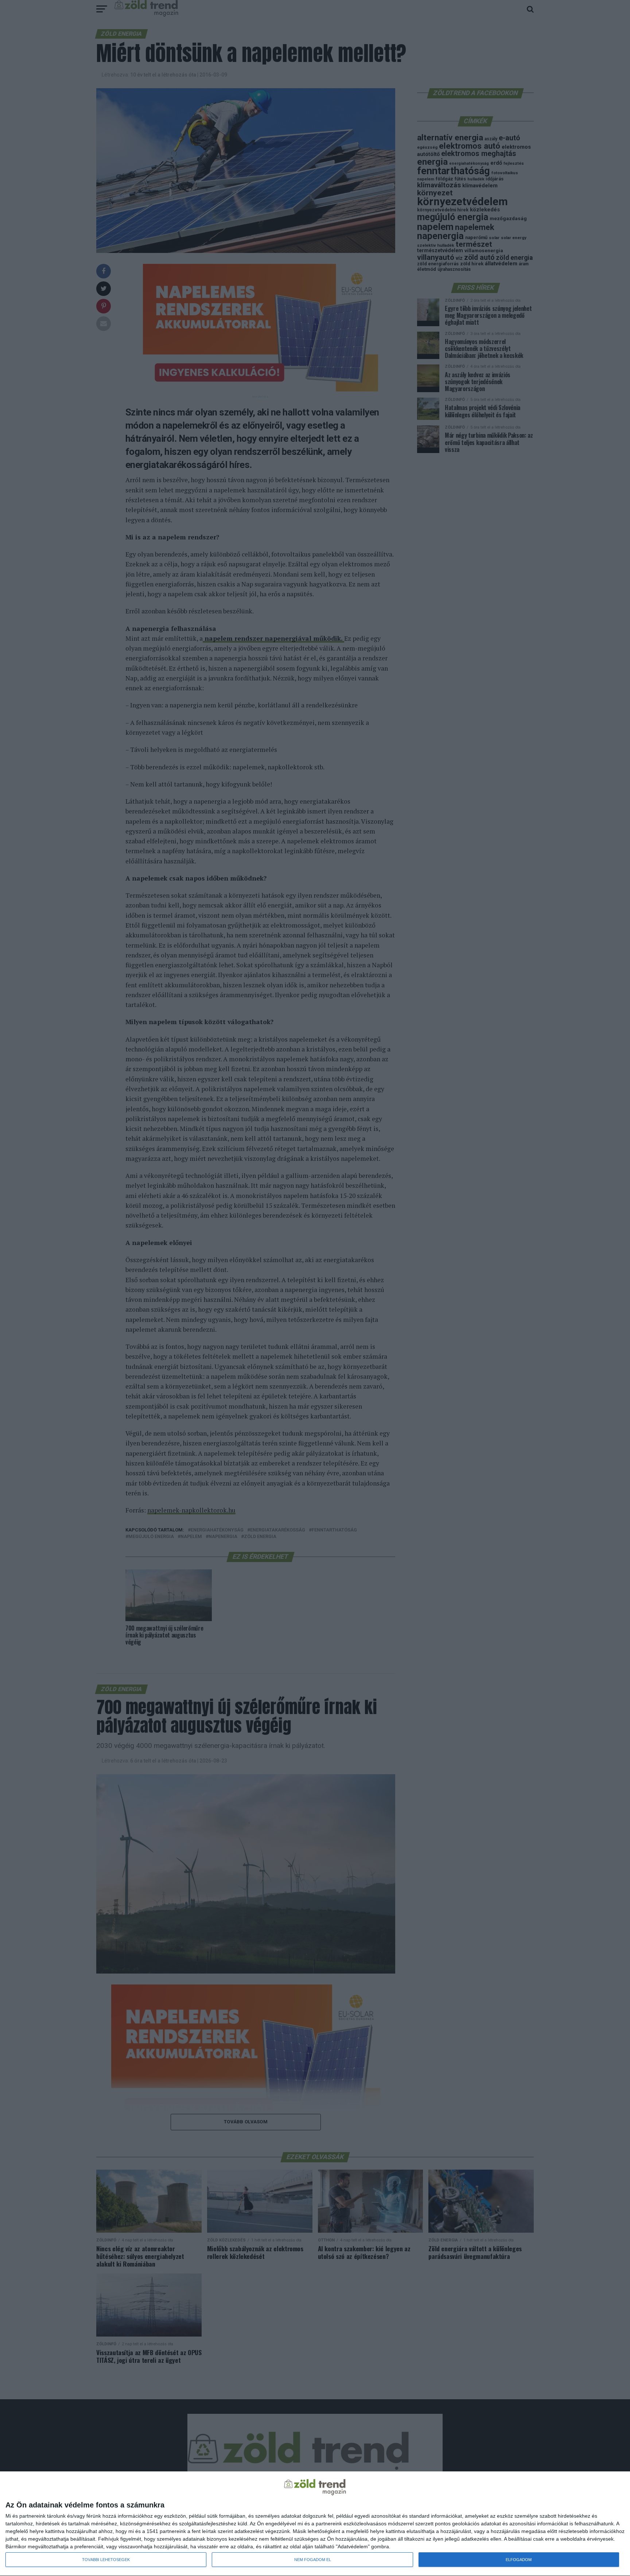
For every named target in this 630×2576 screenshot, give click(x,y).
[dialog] (315, 2524)
